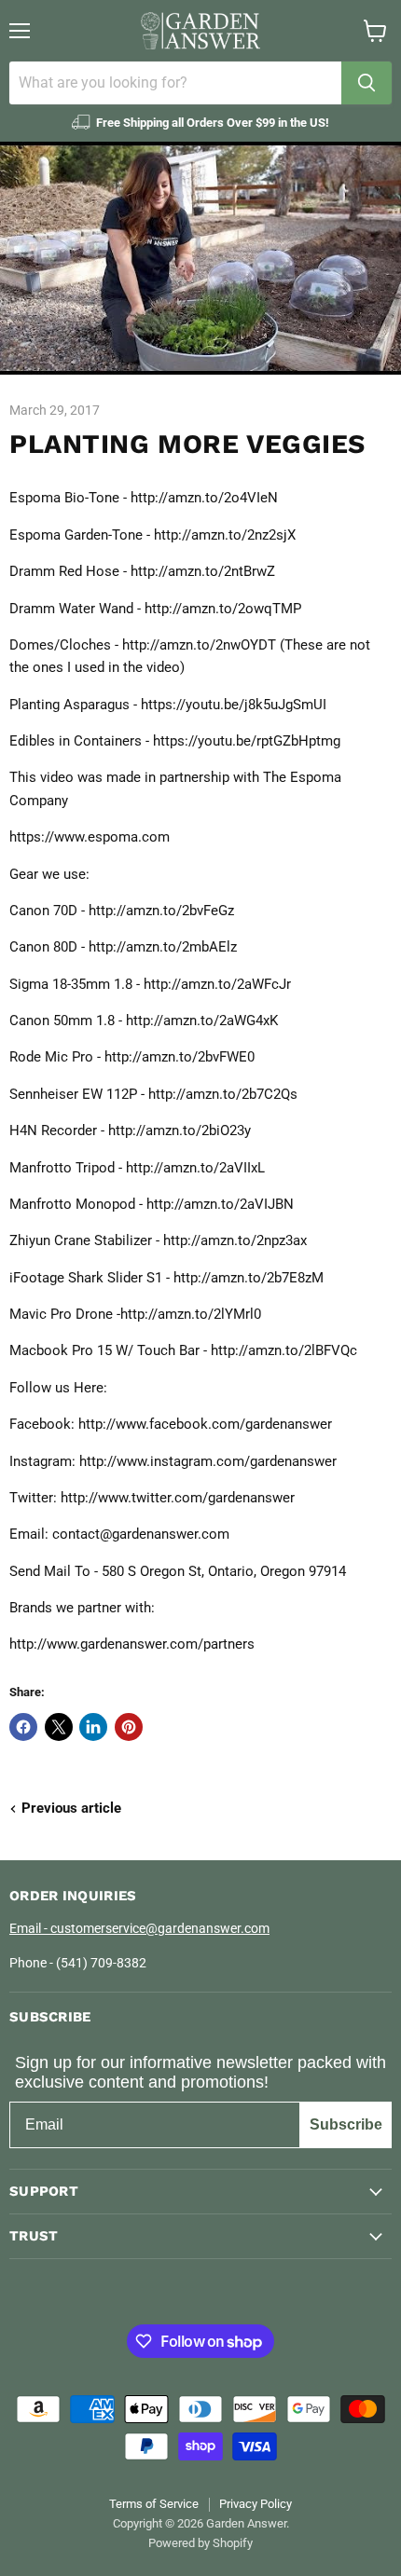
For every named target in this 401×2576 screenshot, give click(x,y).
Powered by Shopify (200, 2543)
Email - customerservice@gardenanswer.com (139, 1928)
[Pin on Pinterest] (129, 1727)
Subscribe (346, 2124)
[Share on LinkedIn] (93, 1727)
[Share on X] (59, 1727)
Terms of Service (154, 2504)
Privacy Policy (256, 2504)
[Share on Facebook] (23, 1727)
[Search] (366, 83)
